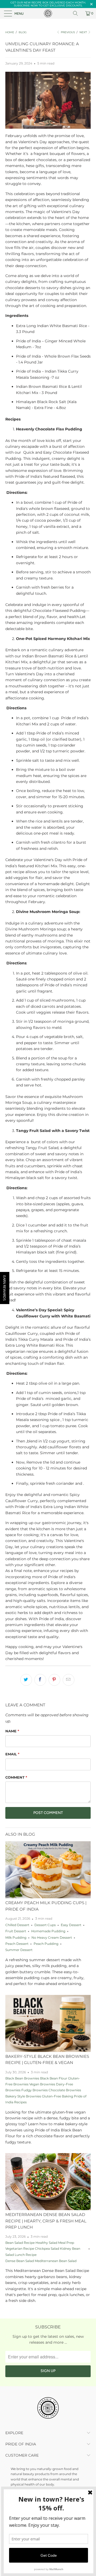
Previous (67, 32)
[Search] (77, 13)
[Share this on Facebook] (40, 1680)
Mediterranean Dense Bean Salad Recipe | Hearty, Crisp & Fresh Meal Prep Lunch (46, 2221)
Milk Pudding (16, 1938)
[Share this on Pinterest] (54, 1680)
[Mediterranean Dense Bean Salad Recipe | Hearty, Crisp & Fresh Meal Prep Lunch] (48, 2182)
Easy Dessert (71, 1925)
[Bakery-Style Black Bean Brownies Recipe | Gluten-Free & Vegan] (48, 2023)
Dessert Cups (45, 1925)
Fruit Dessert (16, 1931)
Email (12, 1754)
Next (84, 32)
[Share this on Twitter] (26, 1680)
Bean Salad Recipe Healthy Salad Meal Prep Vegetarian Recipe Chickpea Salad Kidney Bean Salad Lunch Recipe (43, 2249)
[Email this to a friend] (69, 1680)
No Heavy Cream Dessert (52, 1938)
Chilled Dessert (17, 1925)
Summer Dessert (19, 1950)
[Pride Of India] (48, 13)
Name (12, 1731)
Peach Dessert (17, 1944)
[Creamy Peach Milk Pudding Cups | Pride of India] (48, 1870)
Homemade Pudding (48, 1931)
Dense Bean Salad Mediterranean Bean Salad (41, 2261)
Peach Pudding (46, 1944)
